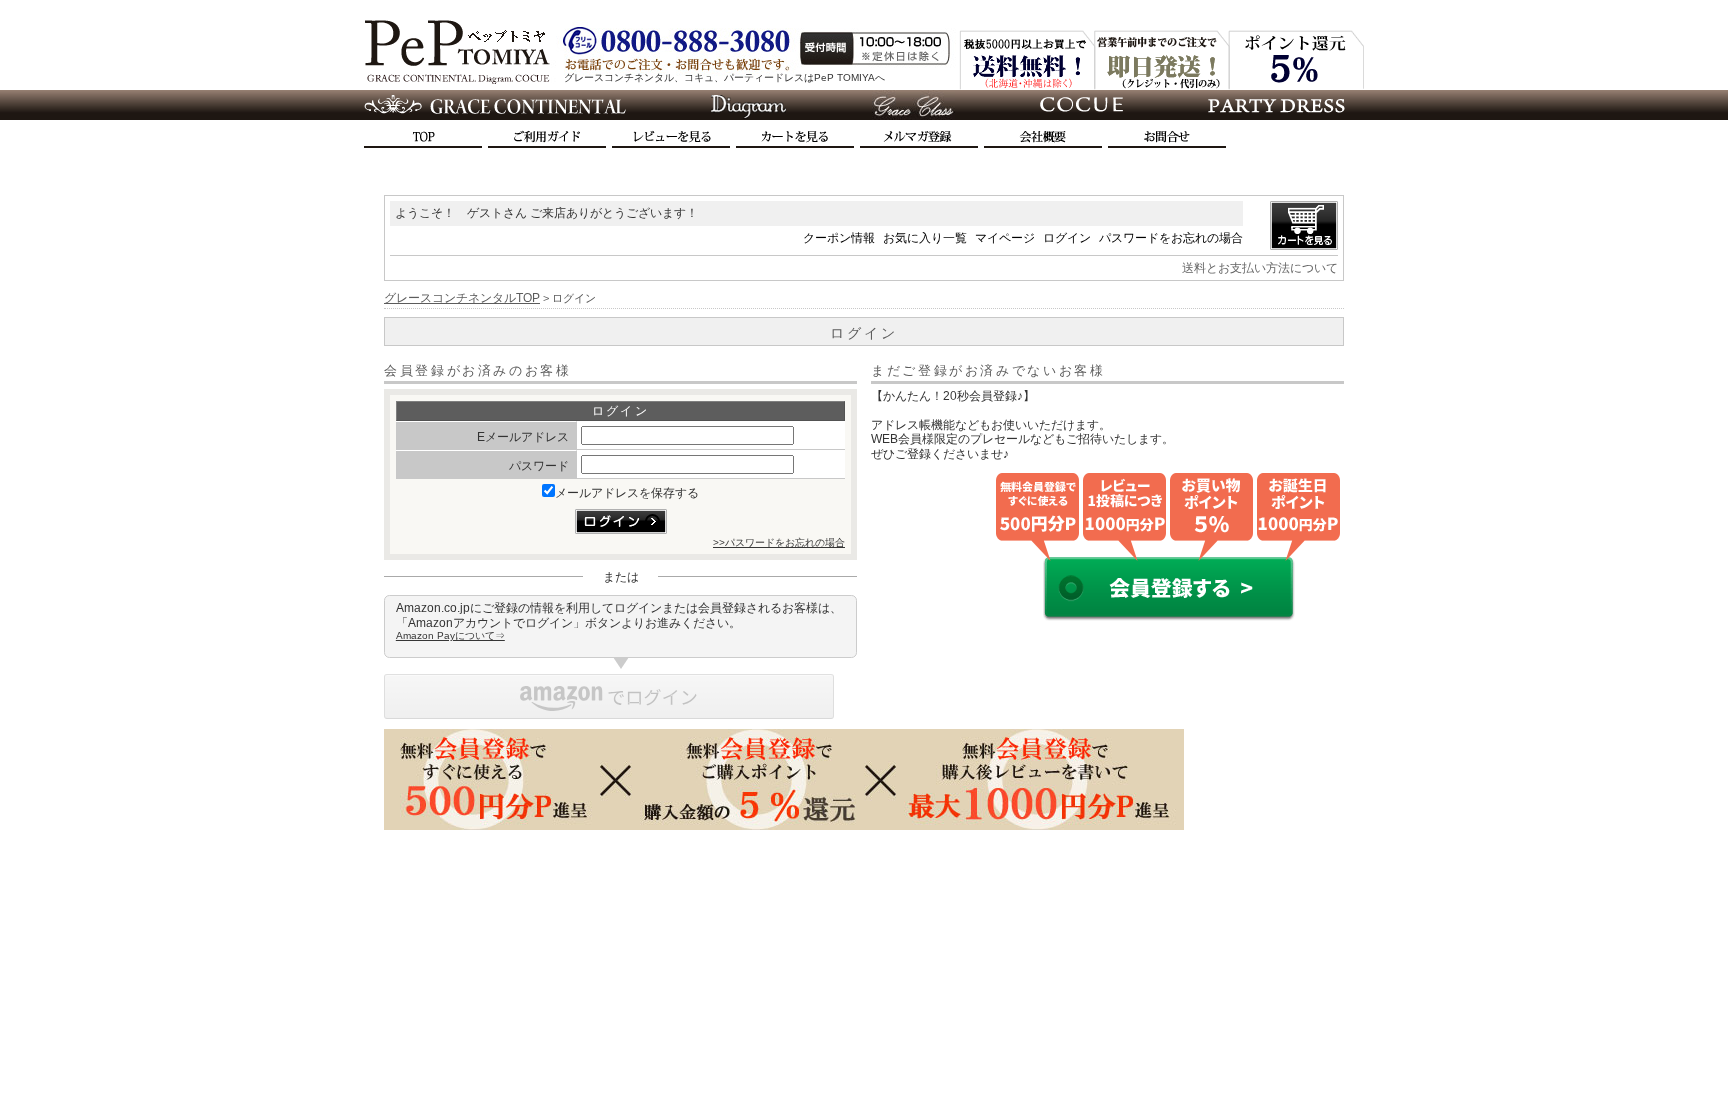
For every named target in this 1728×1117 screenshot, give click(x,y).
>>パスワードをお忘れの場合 (779, 542)
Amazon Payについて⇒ (450, 635)
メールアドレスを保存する (627, 493)
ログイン (1067, 238)
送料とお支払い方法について (1260, 268)
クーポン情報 (839, 238)
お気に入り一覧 (925, 238)
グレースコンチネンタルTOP (462, 298)
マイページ (1005, 238)
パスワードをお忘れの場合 (1171, 238)
